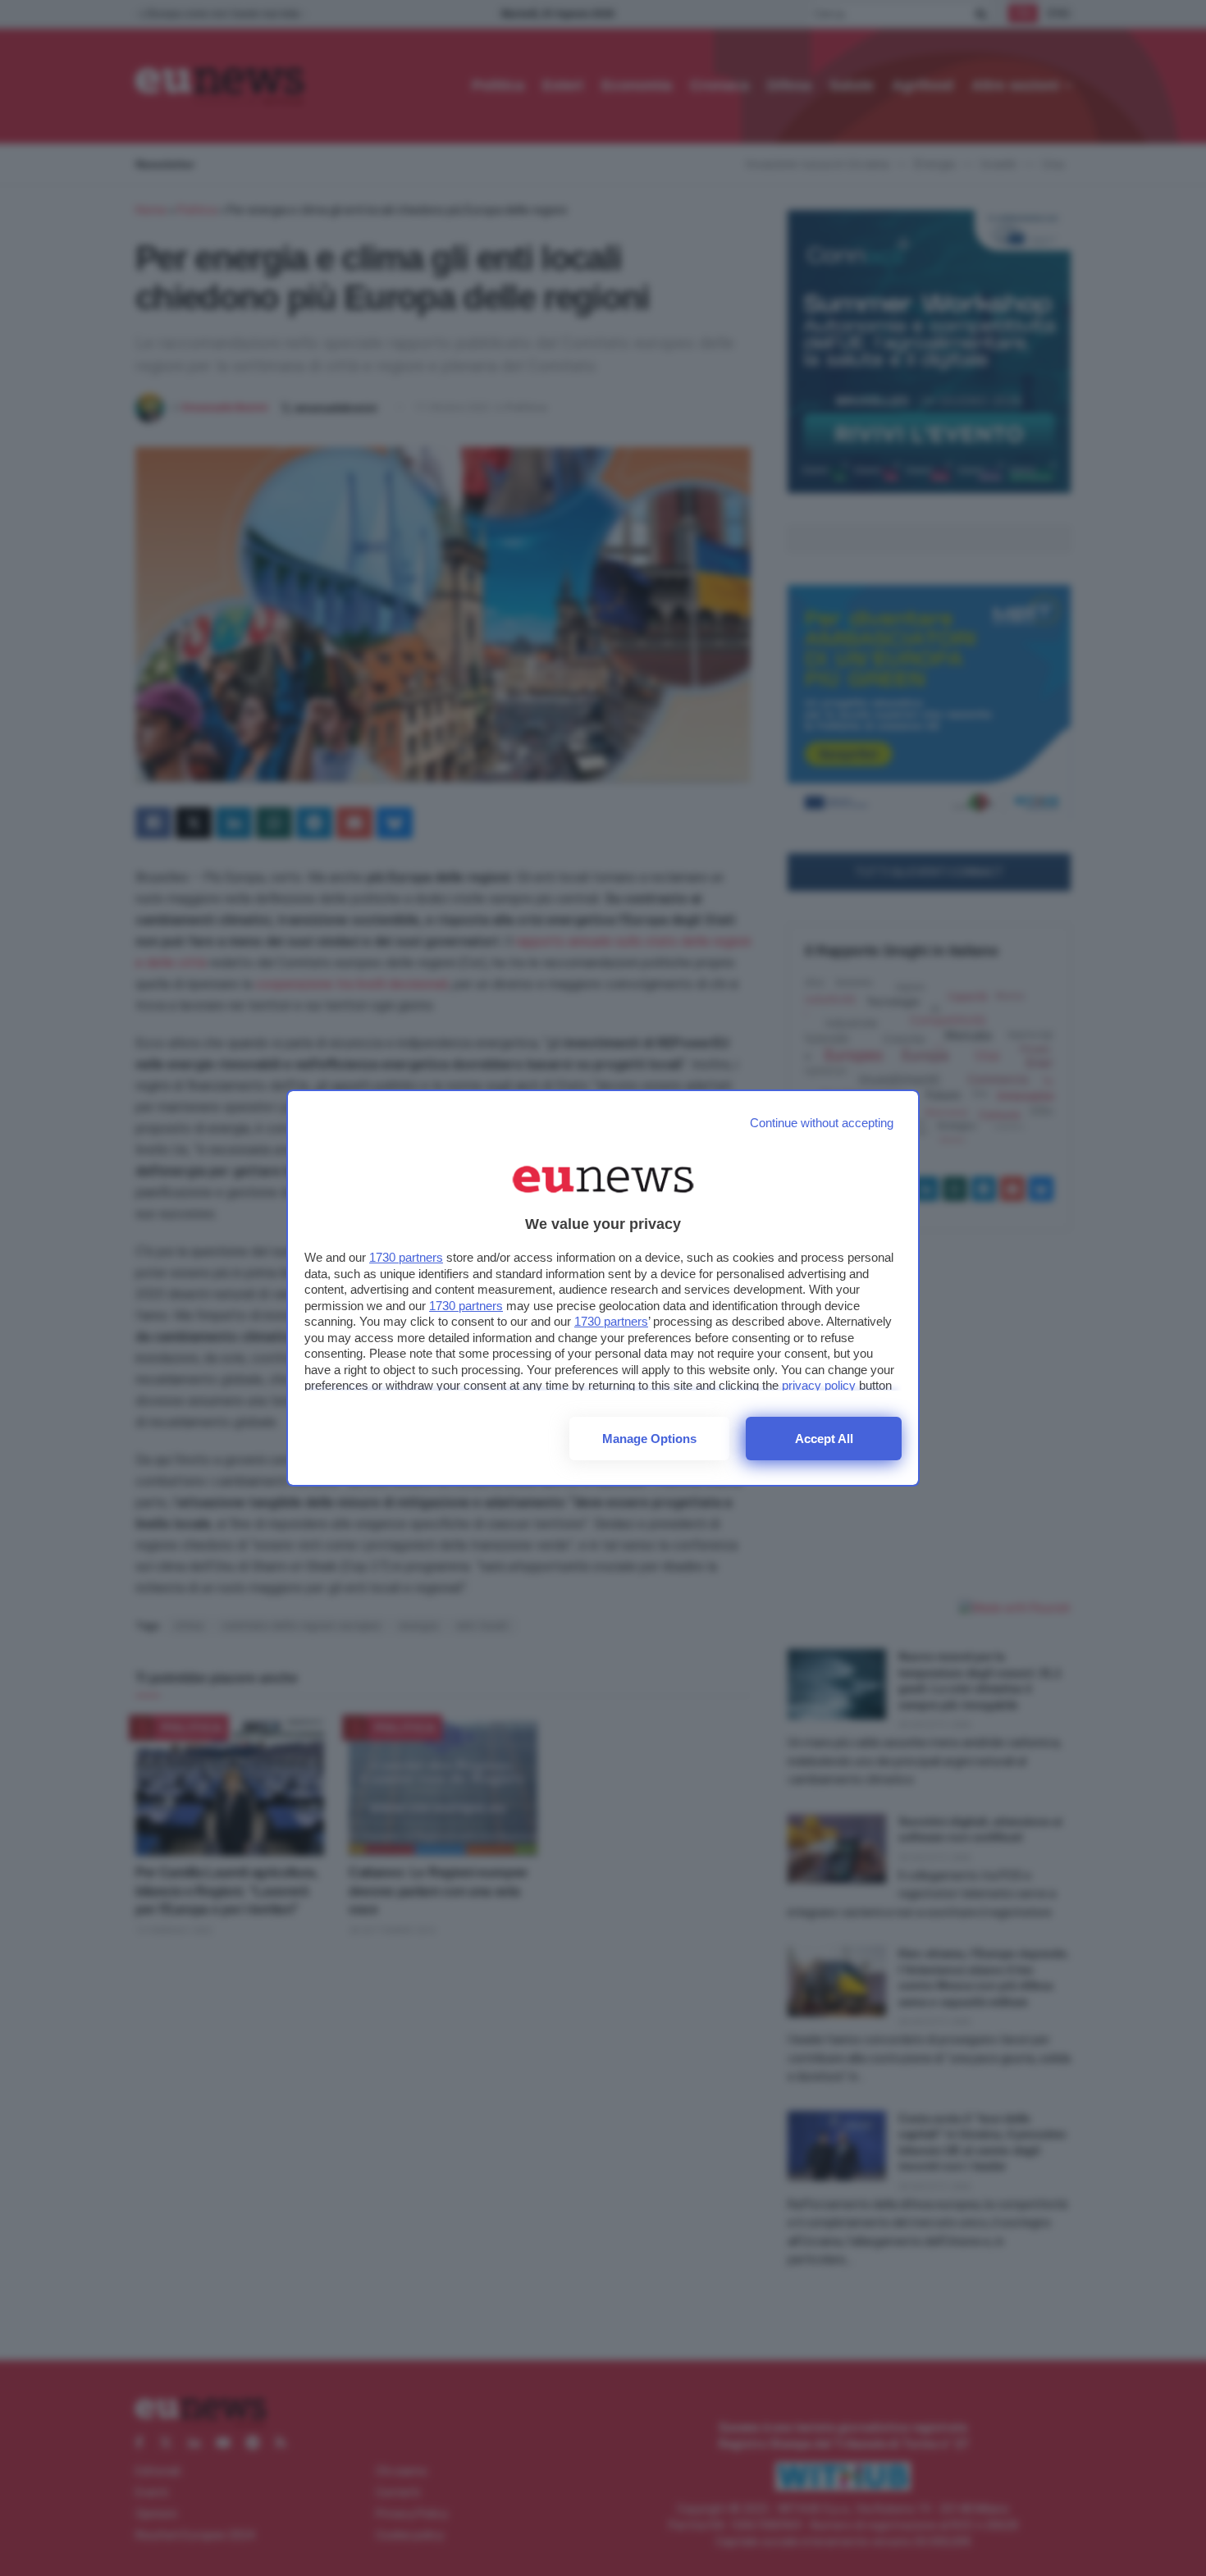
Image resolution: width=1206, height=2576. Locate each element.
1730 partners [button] (406, 1257)
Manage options (649, 1439)
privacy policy (819, 1385)
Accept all (824, 1439)
